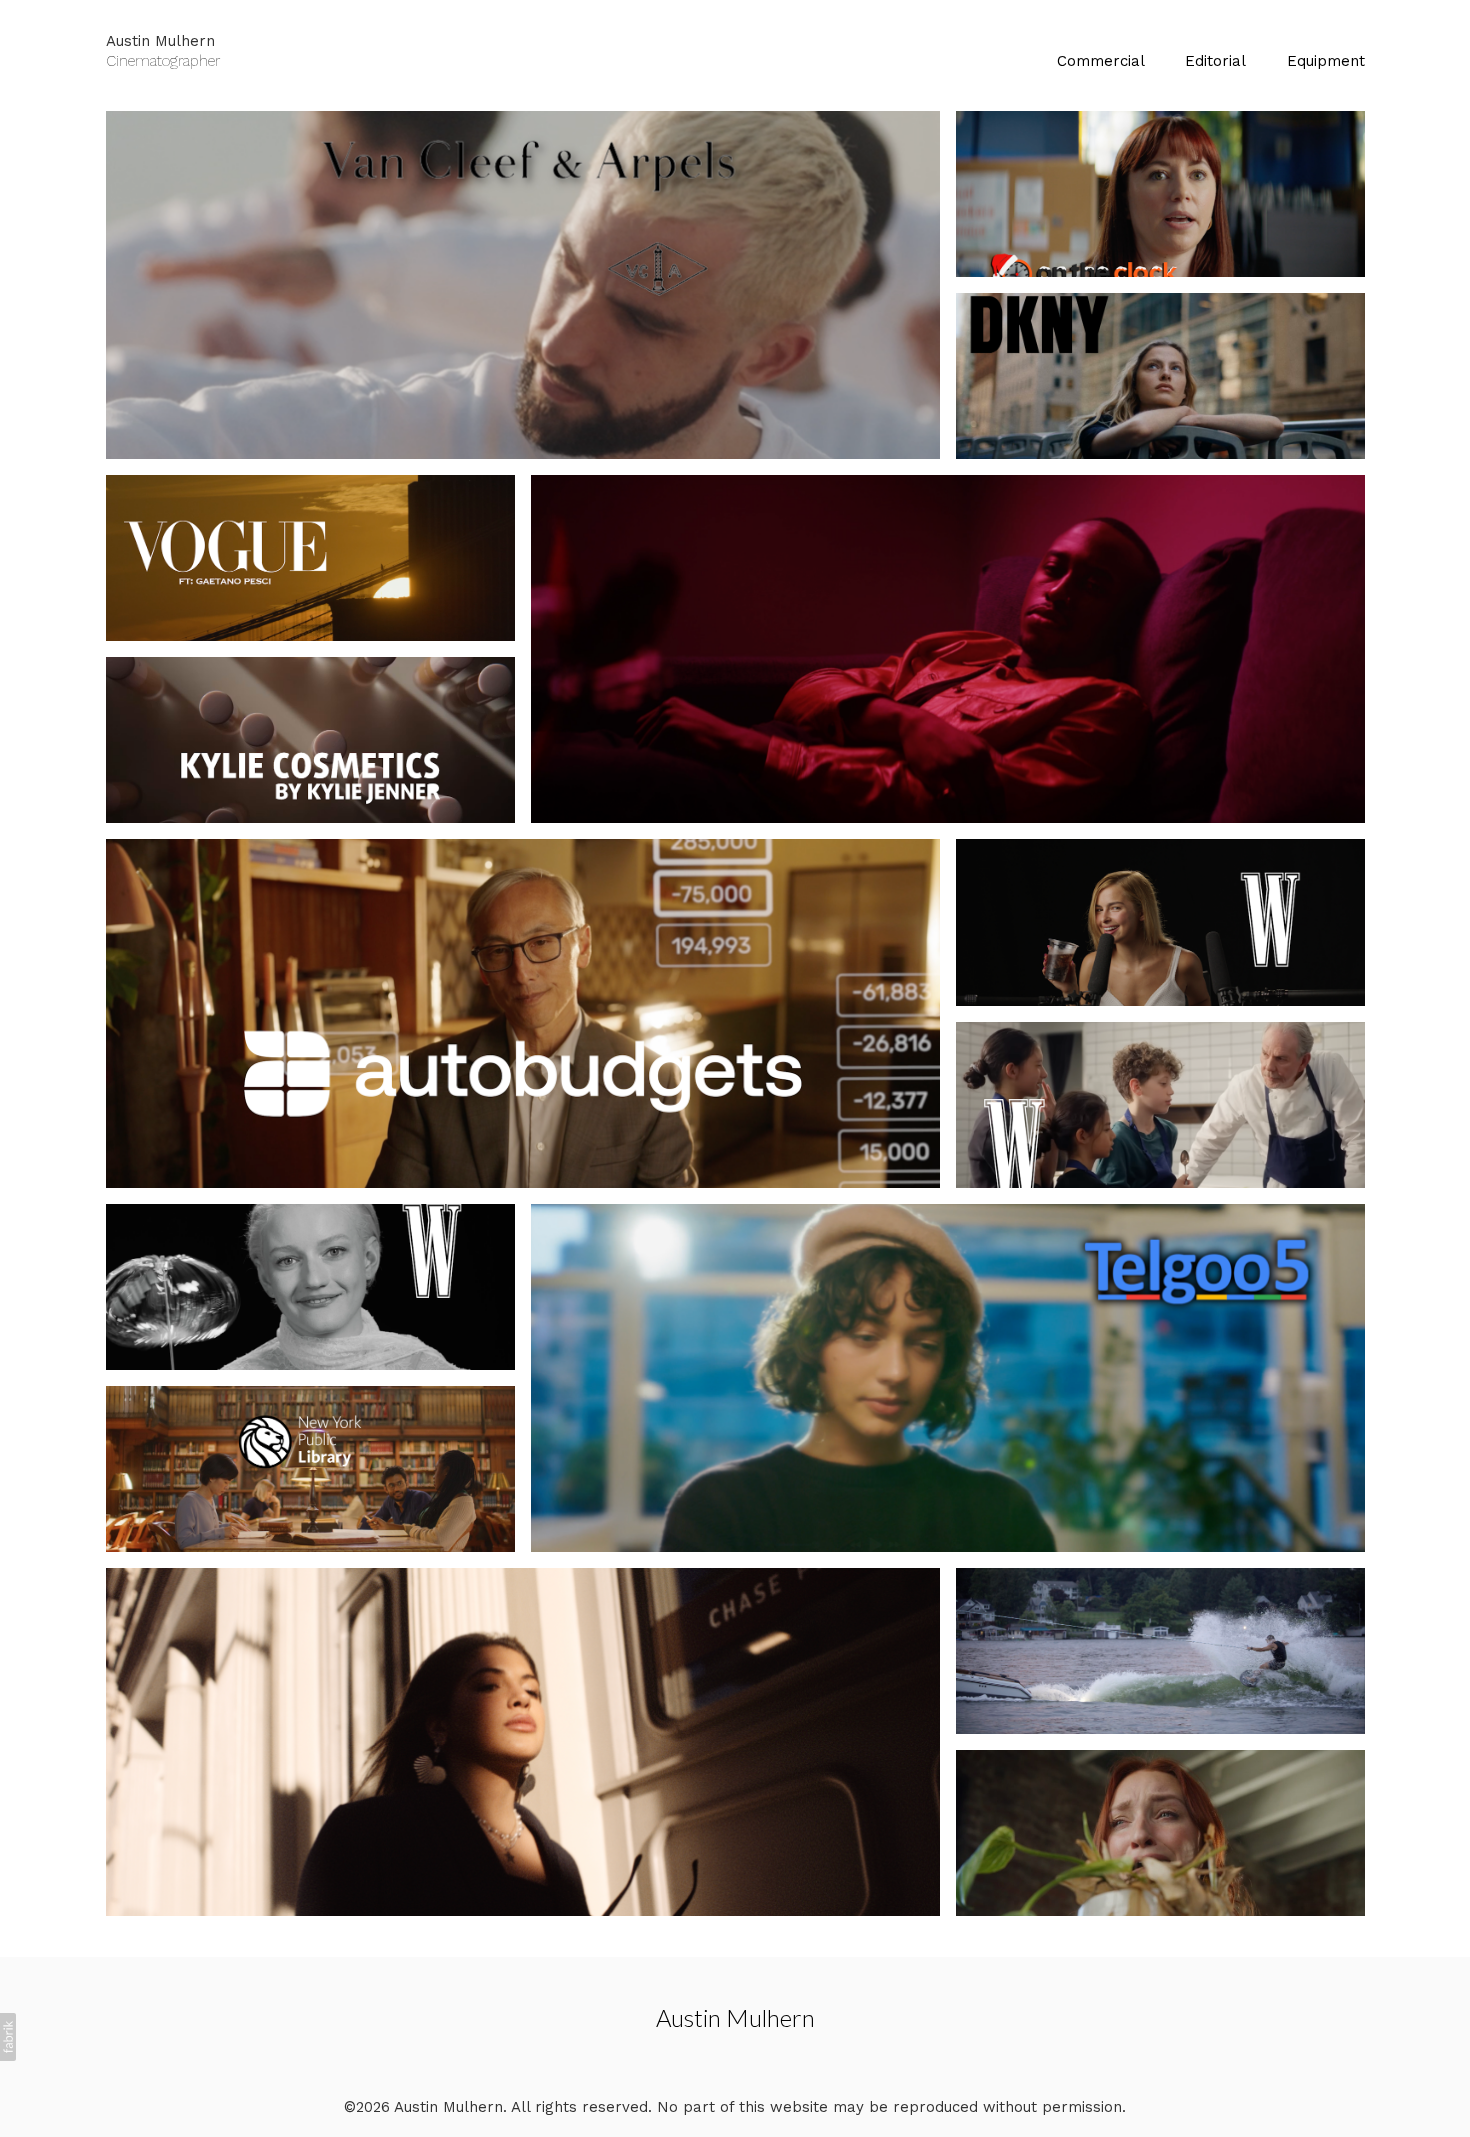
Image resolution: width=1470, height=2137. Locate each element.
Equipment (1326, 61)
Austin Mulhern (735, 2017)
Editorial (1215, 61)
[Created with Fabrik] (8, 2037)
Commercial (1101, 61)
